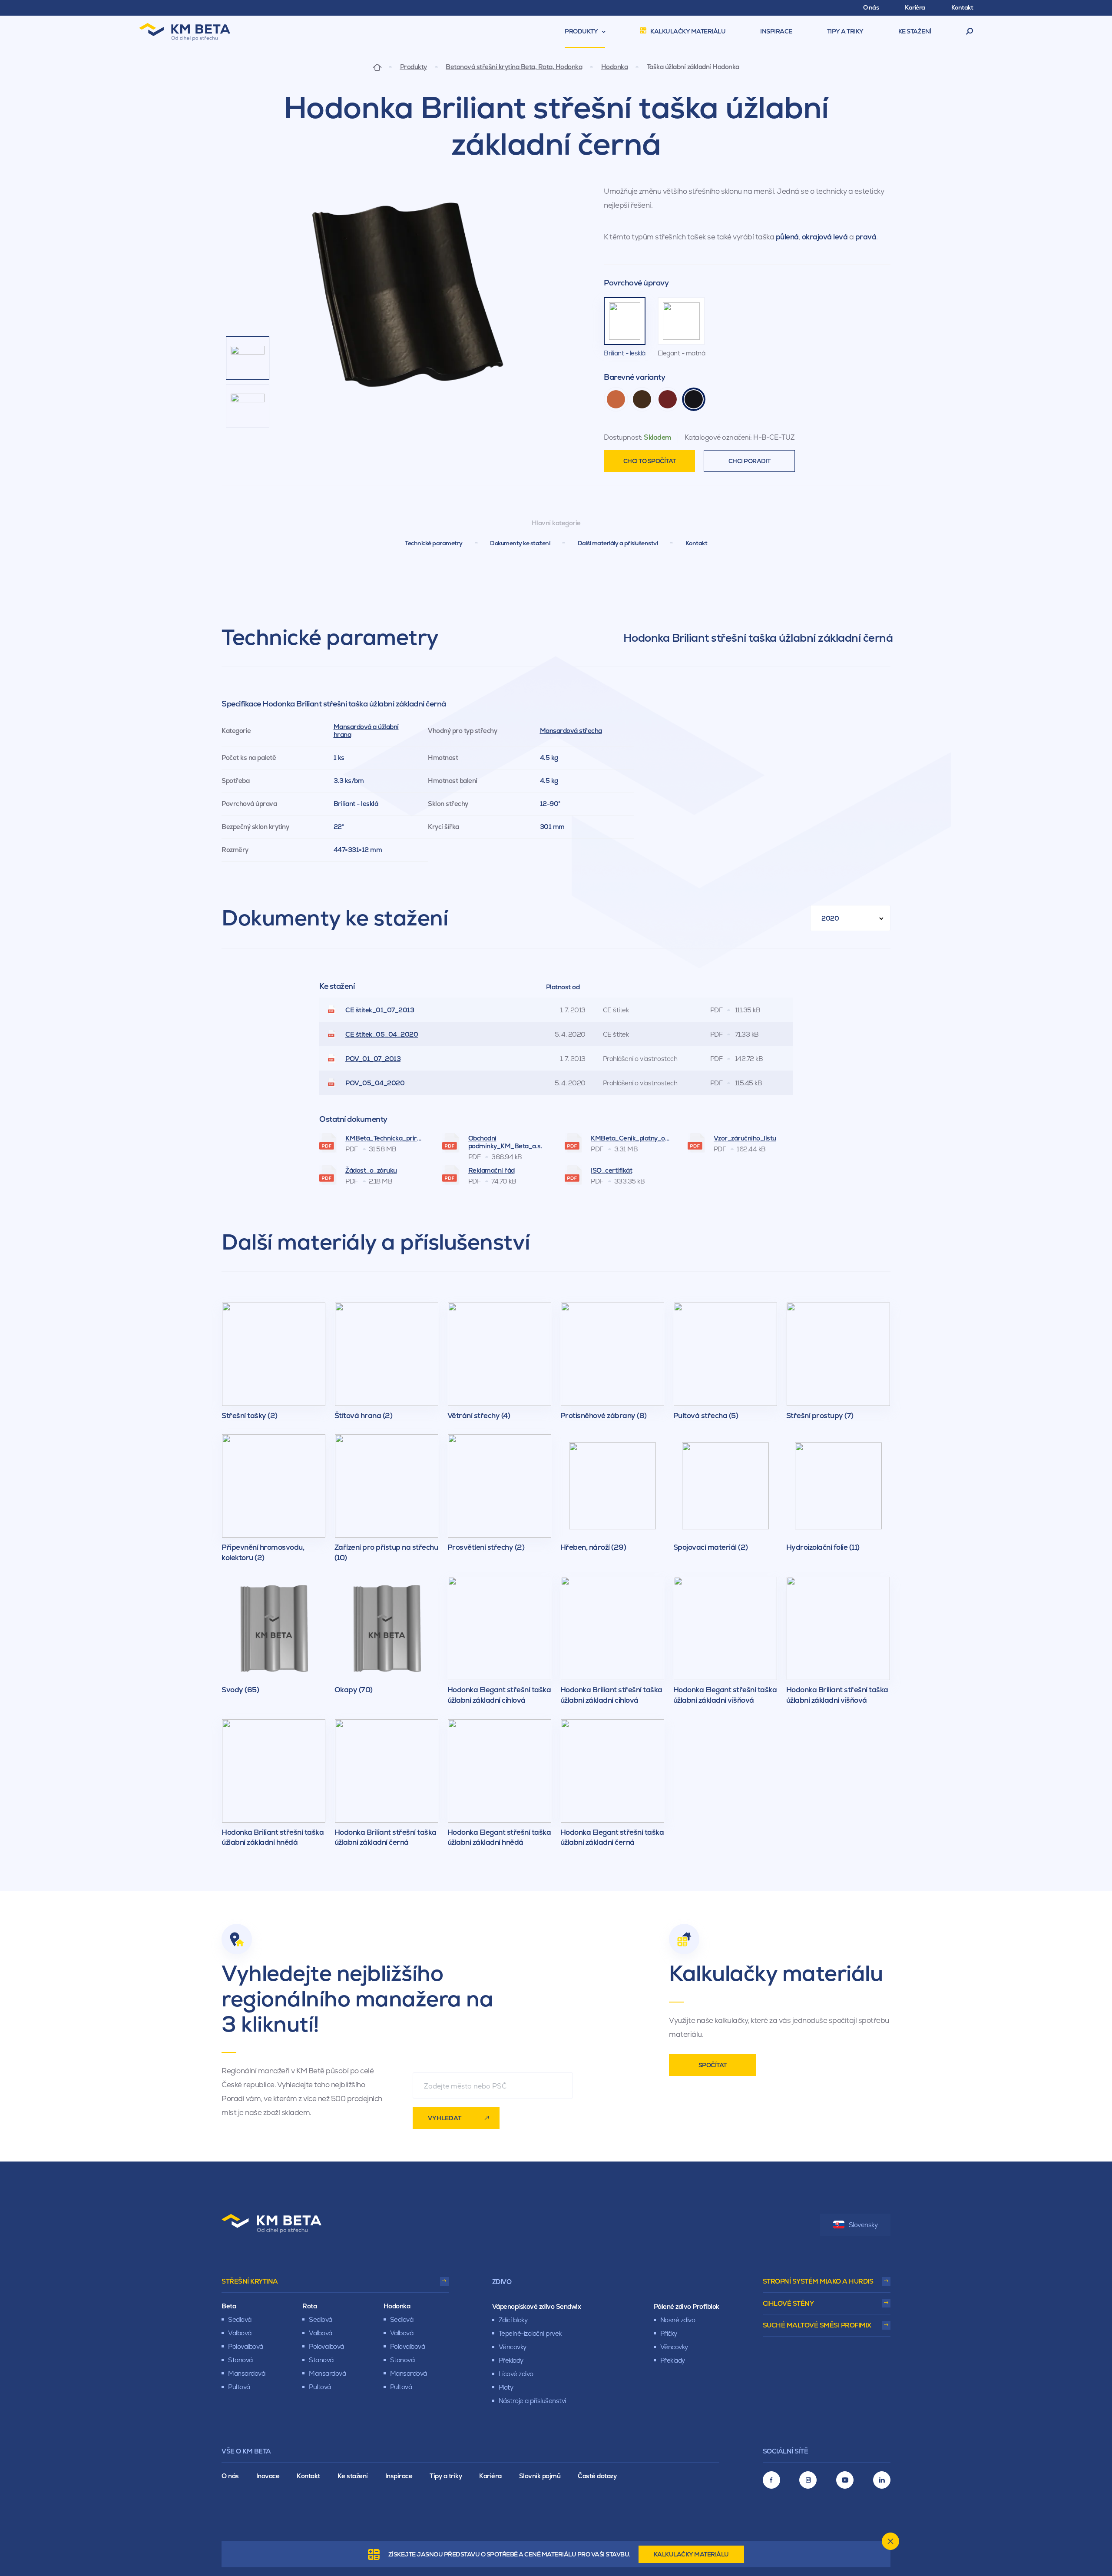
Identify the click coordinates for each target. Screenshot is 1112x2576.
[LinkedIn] (882, 2480)
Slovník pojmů (540, 2476)
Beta (229, 2306)
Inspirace (399, 2476)
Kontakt (697, 543)
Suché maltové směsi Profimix (817, 2325)
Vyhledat (445, 2118)
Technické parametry (434, 543)
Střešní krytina (250, 2281)
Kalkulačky (691, 2554)
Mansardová (247, 2373)
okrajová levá (825, 237)
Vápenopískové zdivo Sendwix (537, 2306)
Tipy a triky (446, 2476)
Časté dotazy (597, 2476)
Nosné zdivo (678, 2320)
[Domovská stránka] (377, 67)
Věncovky (513, 2347)
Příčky (669, 2333)
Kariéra (490, 2476)
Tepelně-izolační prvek (530, 2333)
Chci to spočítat (650, 461)
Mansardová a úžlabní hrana (366, 731)
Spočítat (713, 2065)
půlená (787, 237)
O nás (230, 2476)
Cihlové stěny (788, 2303)
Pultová (239, 2387)
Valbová (240, 2333)
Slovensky (863, 2225)
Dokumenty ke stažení (520, 543)
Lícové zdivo (516, 2374)
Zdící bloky (513, 2320)
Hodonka (615, 67)
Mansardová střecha (571, 731)
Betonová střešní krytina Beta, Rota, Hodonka (514, 67)
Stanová (240, 2360)
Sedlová (240, 2319)
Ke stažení (353, 2476)
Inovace (268, 2476)
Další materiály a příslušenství (618, 543)
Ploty (506, 2387)
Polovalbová (246, 2346)
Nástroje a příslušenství (532, 2401)
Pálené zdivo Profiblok (687, 2306)
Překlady (511, 2360)
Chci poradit (750, 461)
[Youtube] (845, 2480)
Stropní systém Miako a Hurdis (818, 2281)
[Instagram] (808, 2480)
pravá (866, 237)
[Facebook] (771, 2480)
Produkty (414, 67)
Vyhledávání (970, 32)
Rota (309, 2306)
